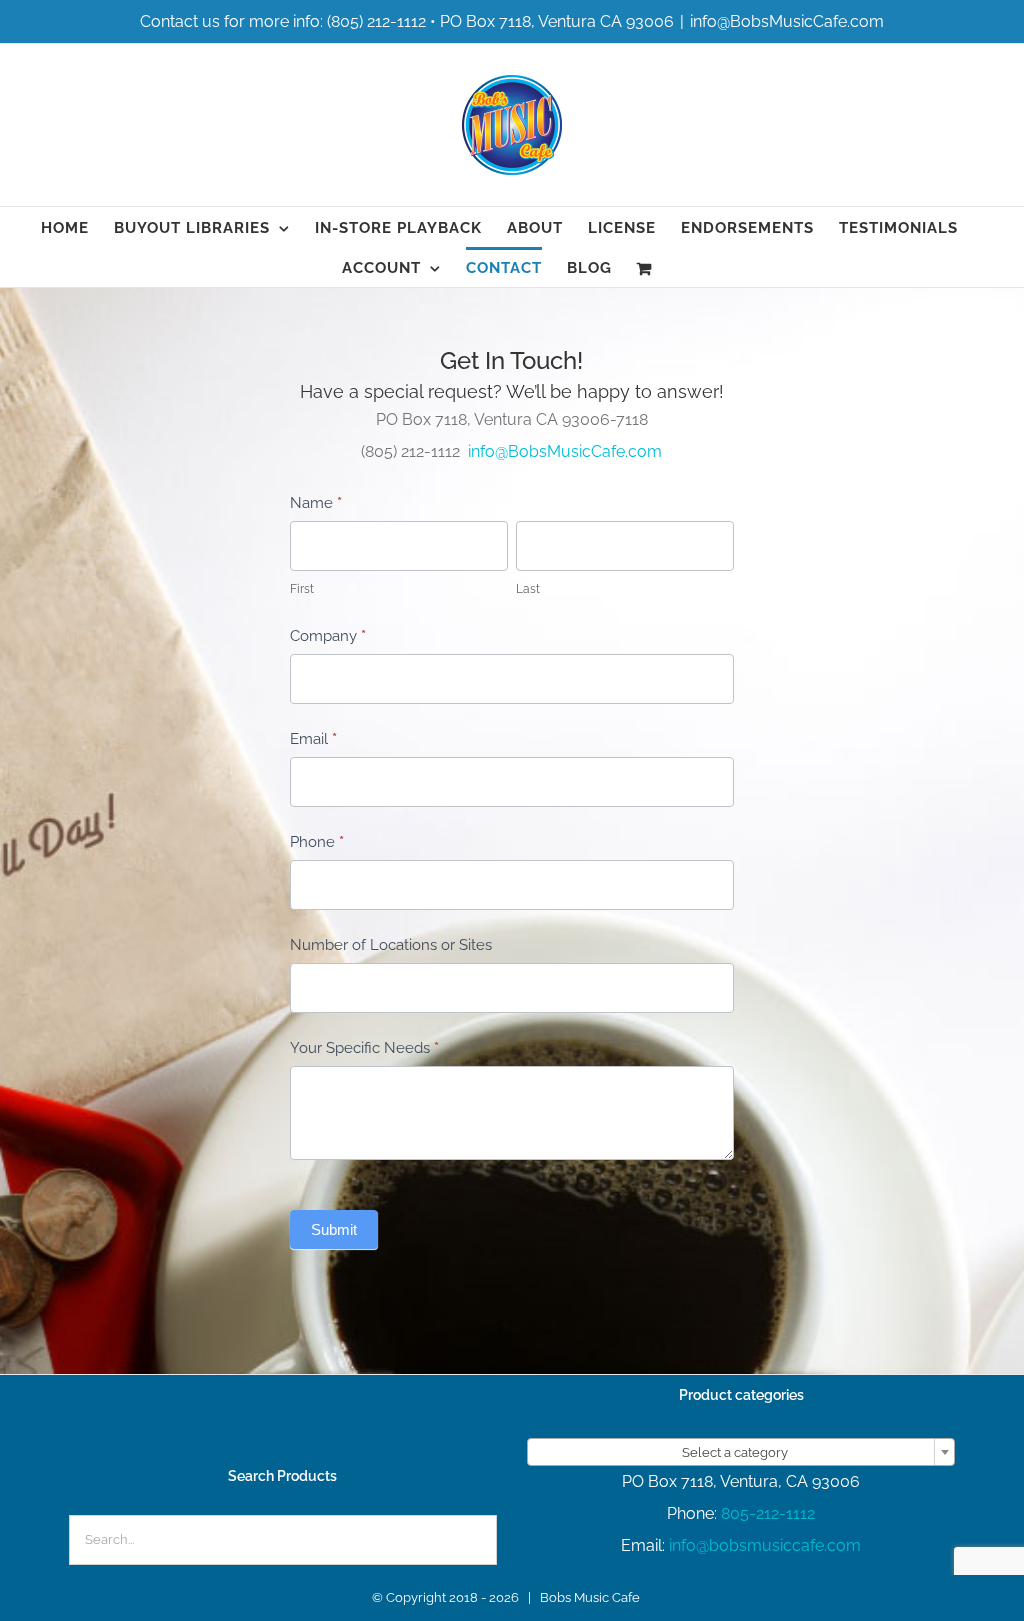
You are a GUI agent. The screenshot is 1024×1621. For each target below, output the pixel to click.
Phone (317, 842)
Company (328, 636)
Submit (334, 1229)
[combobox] (741, 1452)
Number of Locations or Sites (391, 945)
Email (313, 739)
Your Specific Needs (364, 1048)
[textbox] (741, 1453)
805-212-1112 (768, 1513)
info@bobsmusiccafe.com (765, 1545)
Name (316, 503)
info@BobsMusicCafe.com (787, 21)
